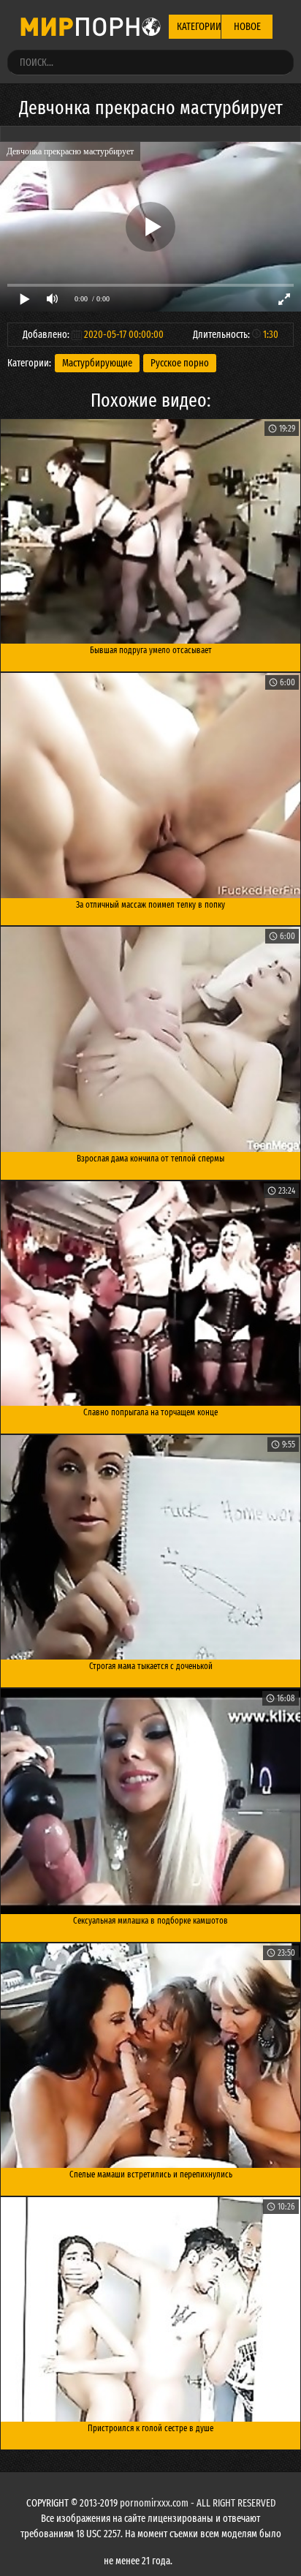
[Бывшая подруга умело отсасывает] (150, 532)
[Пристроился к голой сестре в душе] (150, 2310)
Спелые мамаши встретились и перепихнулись (151, 2174)
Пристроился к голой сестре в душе (150, 2428)
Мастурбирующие (97, 363)
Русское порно (180, 363)
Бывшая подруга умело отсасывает (151, 650)
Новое (247, 27)
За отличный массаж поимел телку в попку (150, 905)
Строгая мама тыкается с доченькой (151, 1666)
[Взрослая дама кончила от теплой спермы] (150, 1039)
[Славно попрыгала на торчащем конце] (150, 1294)
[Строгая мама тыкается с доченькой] (150, 1548)
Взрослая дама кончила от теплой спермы (150, 1159)
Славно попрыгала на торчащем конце (150, 1412)
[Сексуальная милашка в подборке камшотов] (150, 1801)
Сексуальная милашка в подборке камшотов (150, 1921)
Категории (199, 27)
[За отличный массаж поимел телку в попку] (150, 786)
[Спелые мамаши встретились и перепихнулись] (150, 2056)
